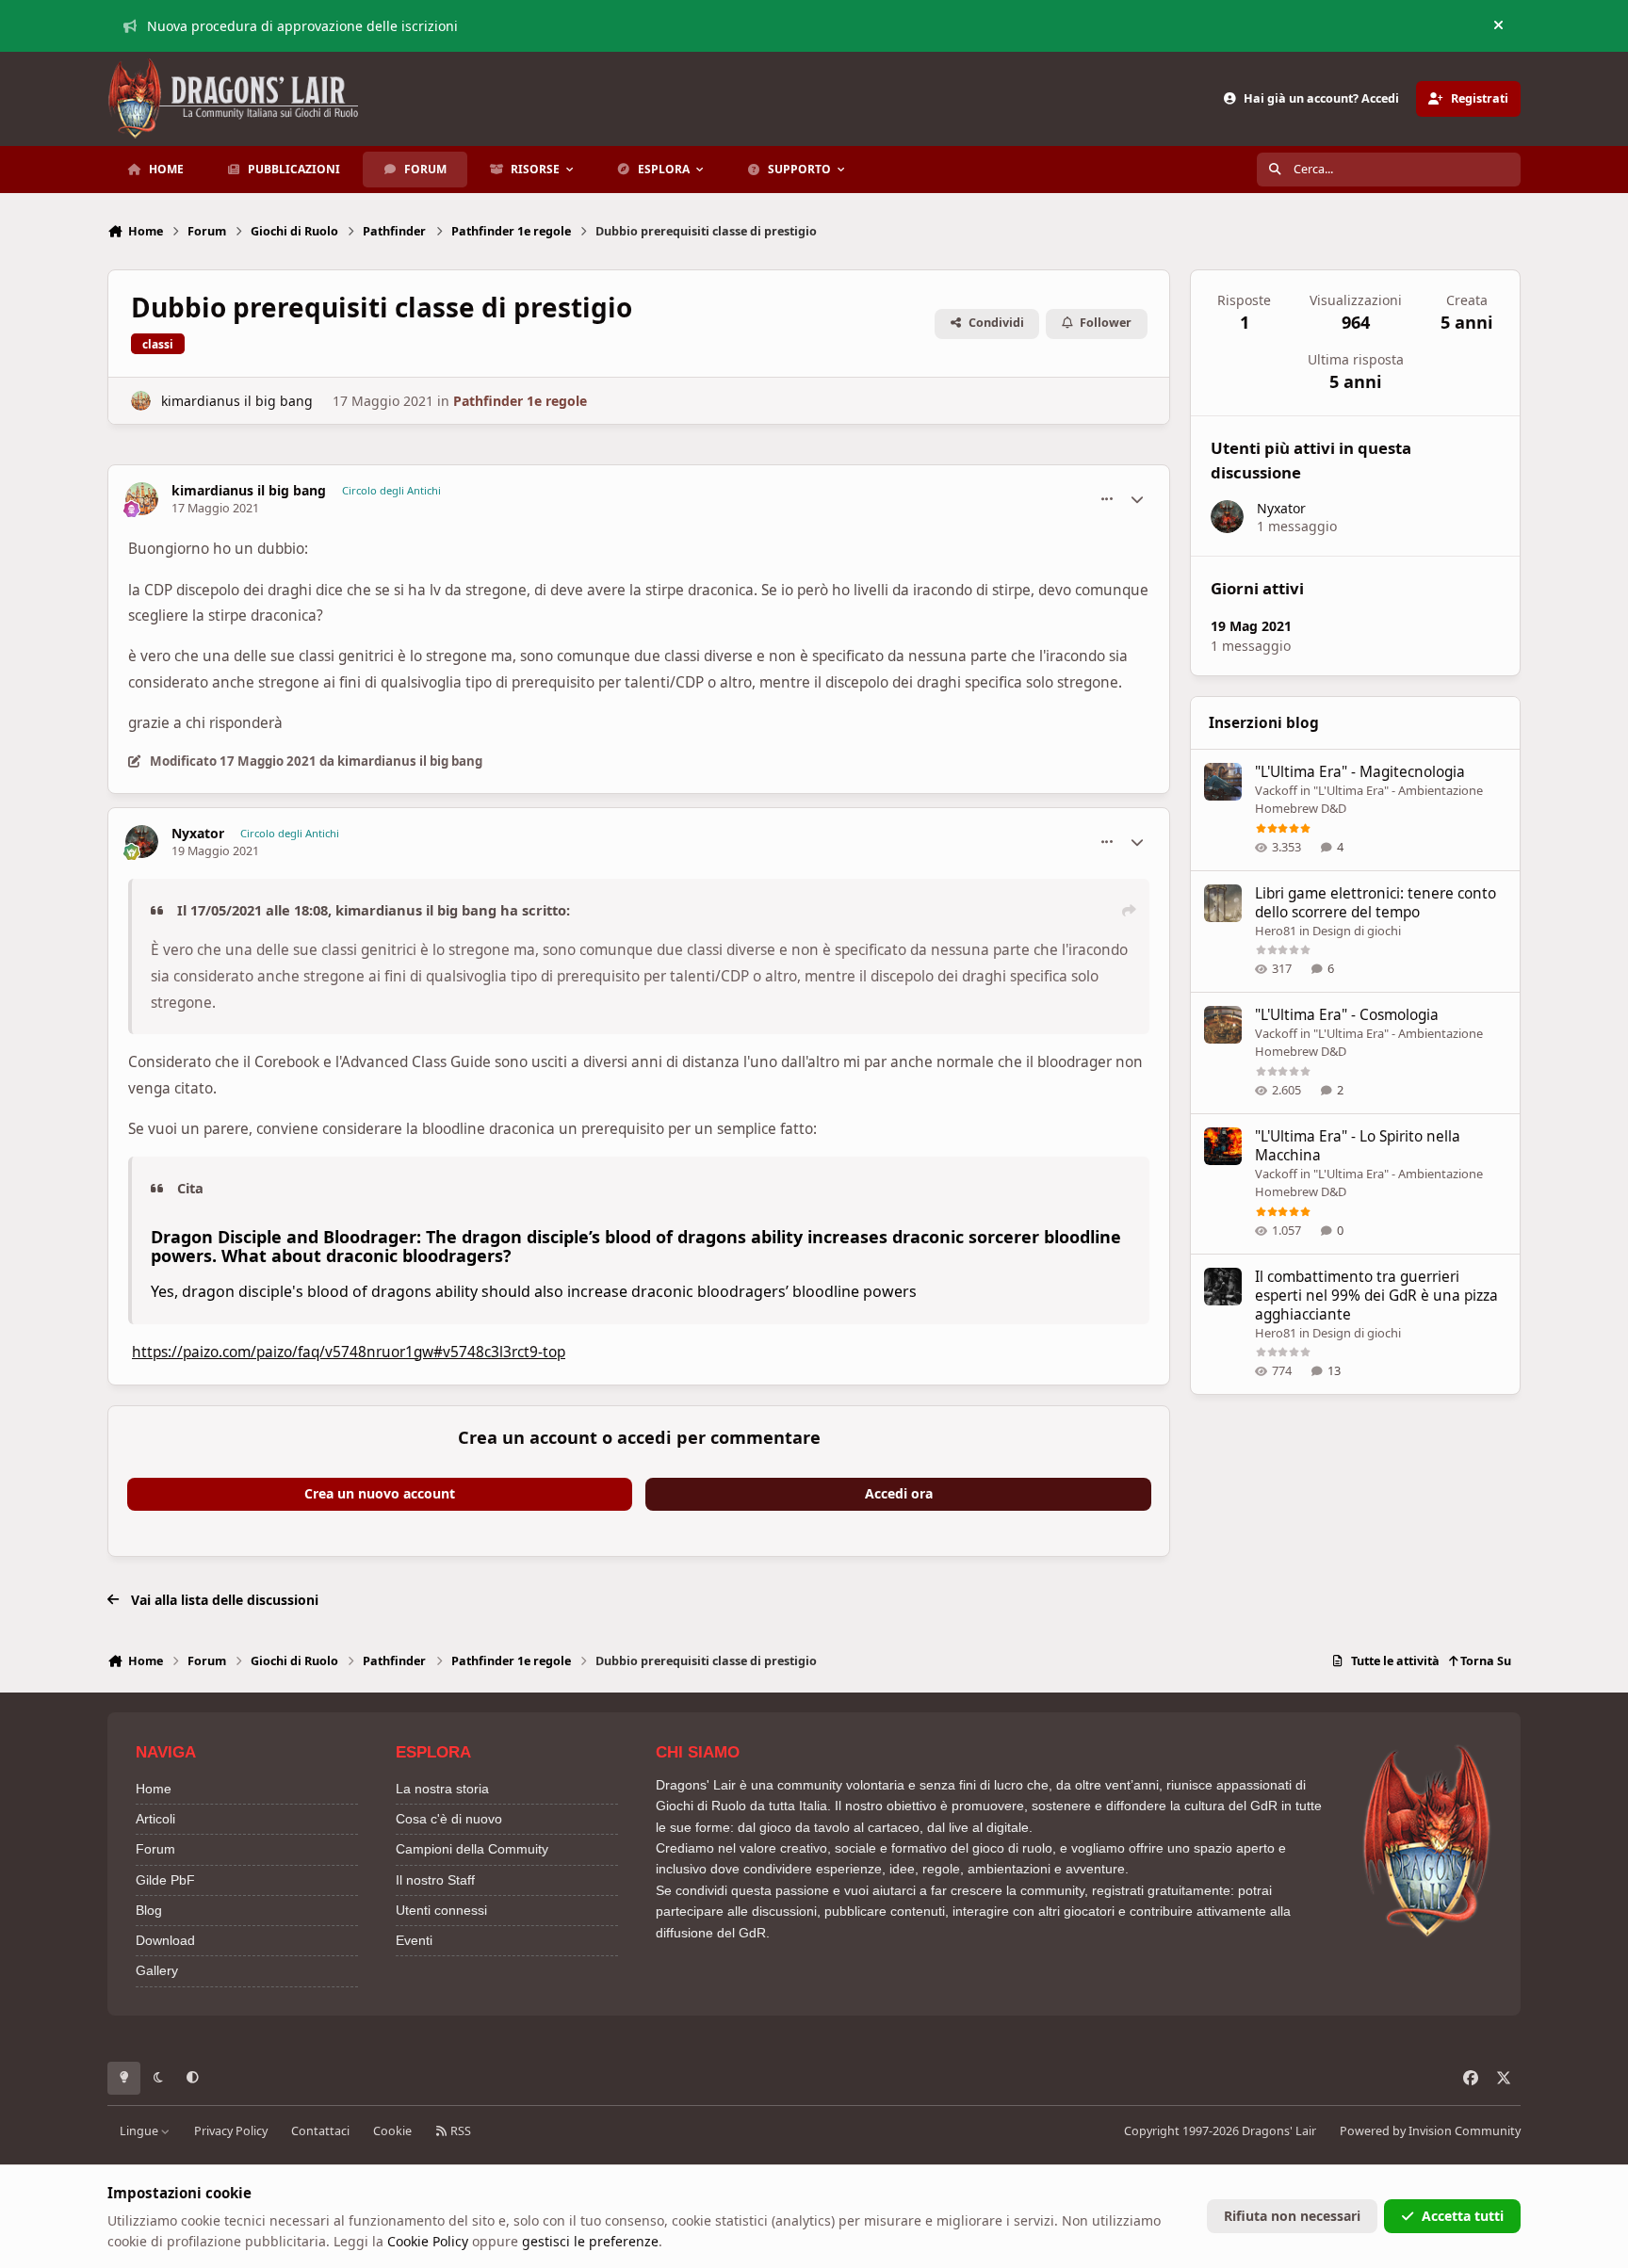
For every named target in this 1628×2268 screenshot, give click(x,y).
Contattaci (320, 2131)
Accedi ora (899, 1493)
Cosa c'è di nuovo (449, 1819)
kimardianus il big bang (237, 401)
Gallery (157, 1970)
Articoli (155, 1819)
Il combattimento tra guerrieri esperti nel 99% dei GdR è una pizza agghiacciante (1376, 1296)
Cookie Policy (428, 2241)
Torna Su (1484, 1661)
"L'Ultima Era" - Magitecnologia (1360, 772)
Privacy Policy (231, 2131)
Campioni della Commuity (472, 1849)
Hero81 (1276, 931)
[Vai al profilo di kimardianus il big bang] (141, 401)
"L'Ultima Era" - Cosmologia (1347, 1015)
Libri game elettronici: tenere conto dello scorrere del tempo (1376, 903)
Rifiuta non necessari (1292, 2216)
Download (165, 1940)
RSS (459, 2131)
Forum (155, 1849)
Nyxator (198, 834)
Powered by (1430, 2131)
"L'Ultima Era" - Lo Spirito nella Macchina (1358, 1146)
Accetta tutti (1463, 2216)
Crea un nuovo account (380, 1493)
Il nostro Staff (435, 1880)
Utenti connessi (441, 1910)
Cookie (392, 2131)
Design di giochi (1357, 931)
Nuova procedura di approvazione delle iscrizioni (302, 26)
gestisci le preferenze (590, 2241)
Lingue (140, 2131)
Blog (149, 1910)
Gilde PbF (165, 1880)
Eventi (414, 1940)
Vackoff (1276, 790)
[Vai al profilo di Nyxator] (142, 842)
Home (154, 1789)
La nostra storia (442, 1789)
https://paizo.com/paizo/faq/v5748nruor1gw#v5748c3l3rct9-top (349, 1352)
